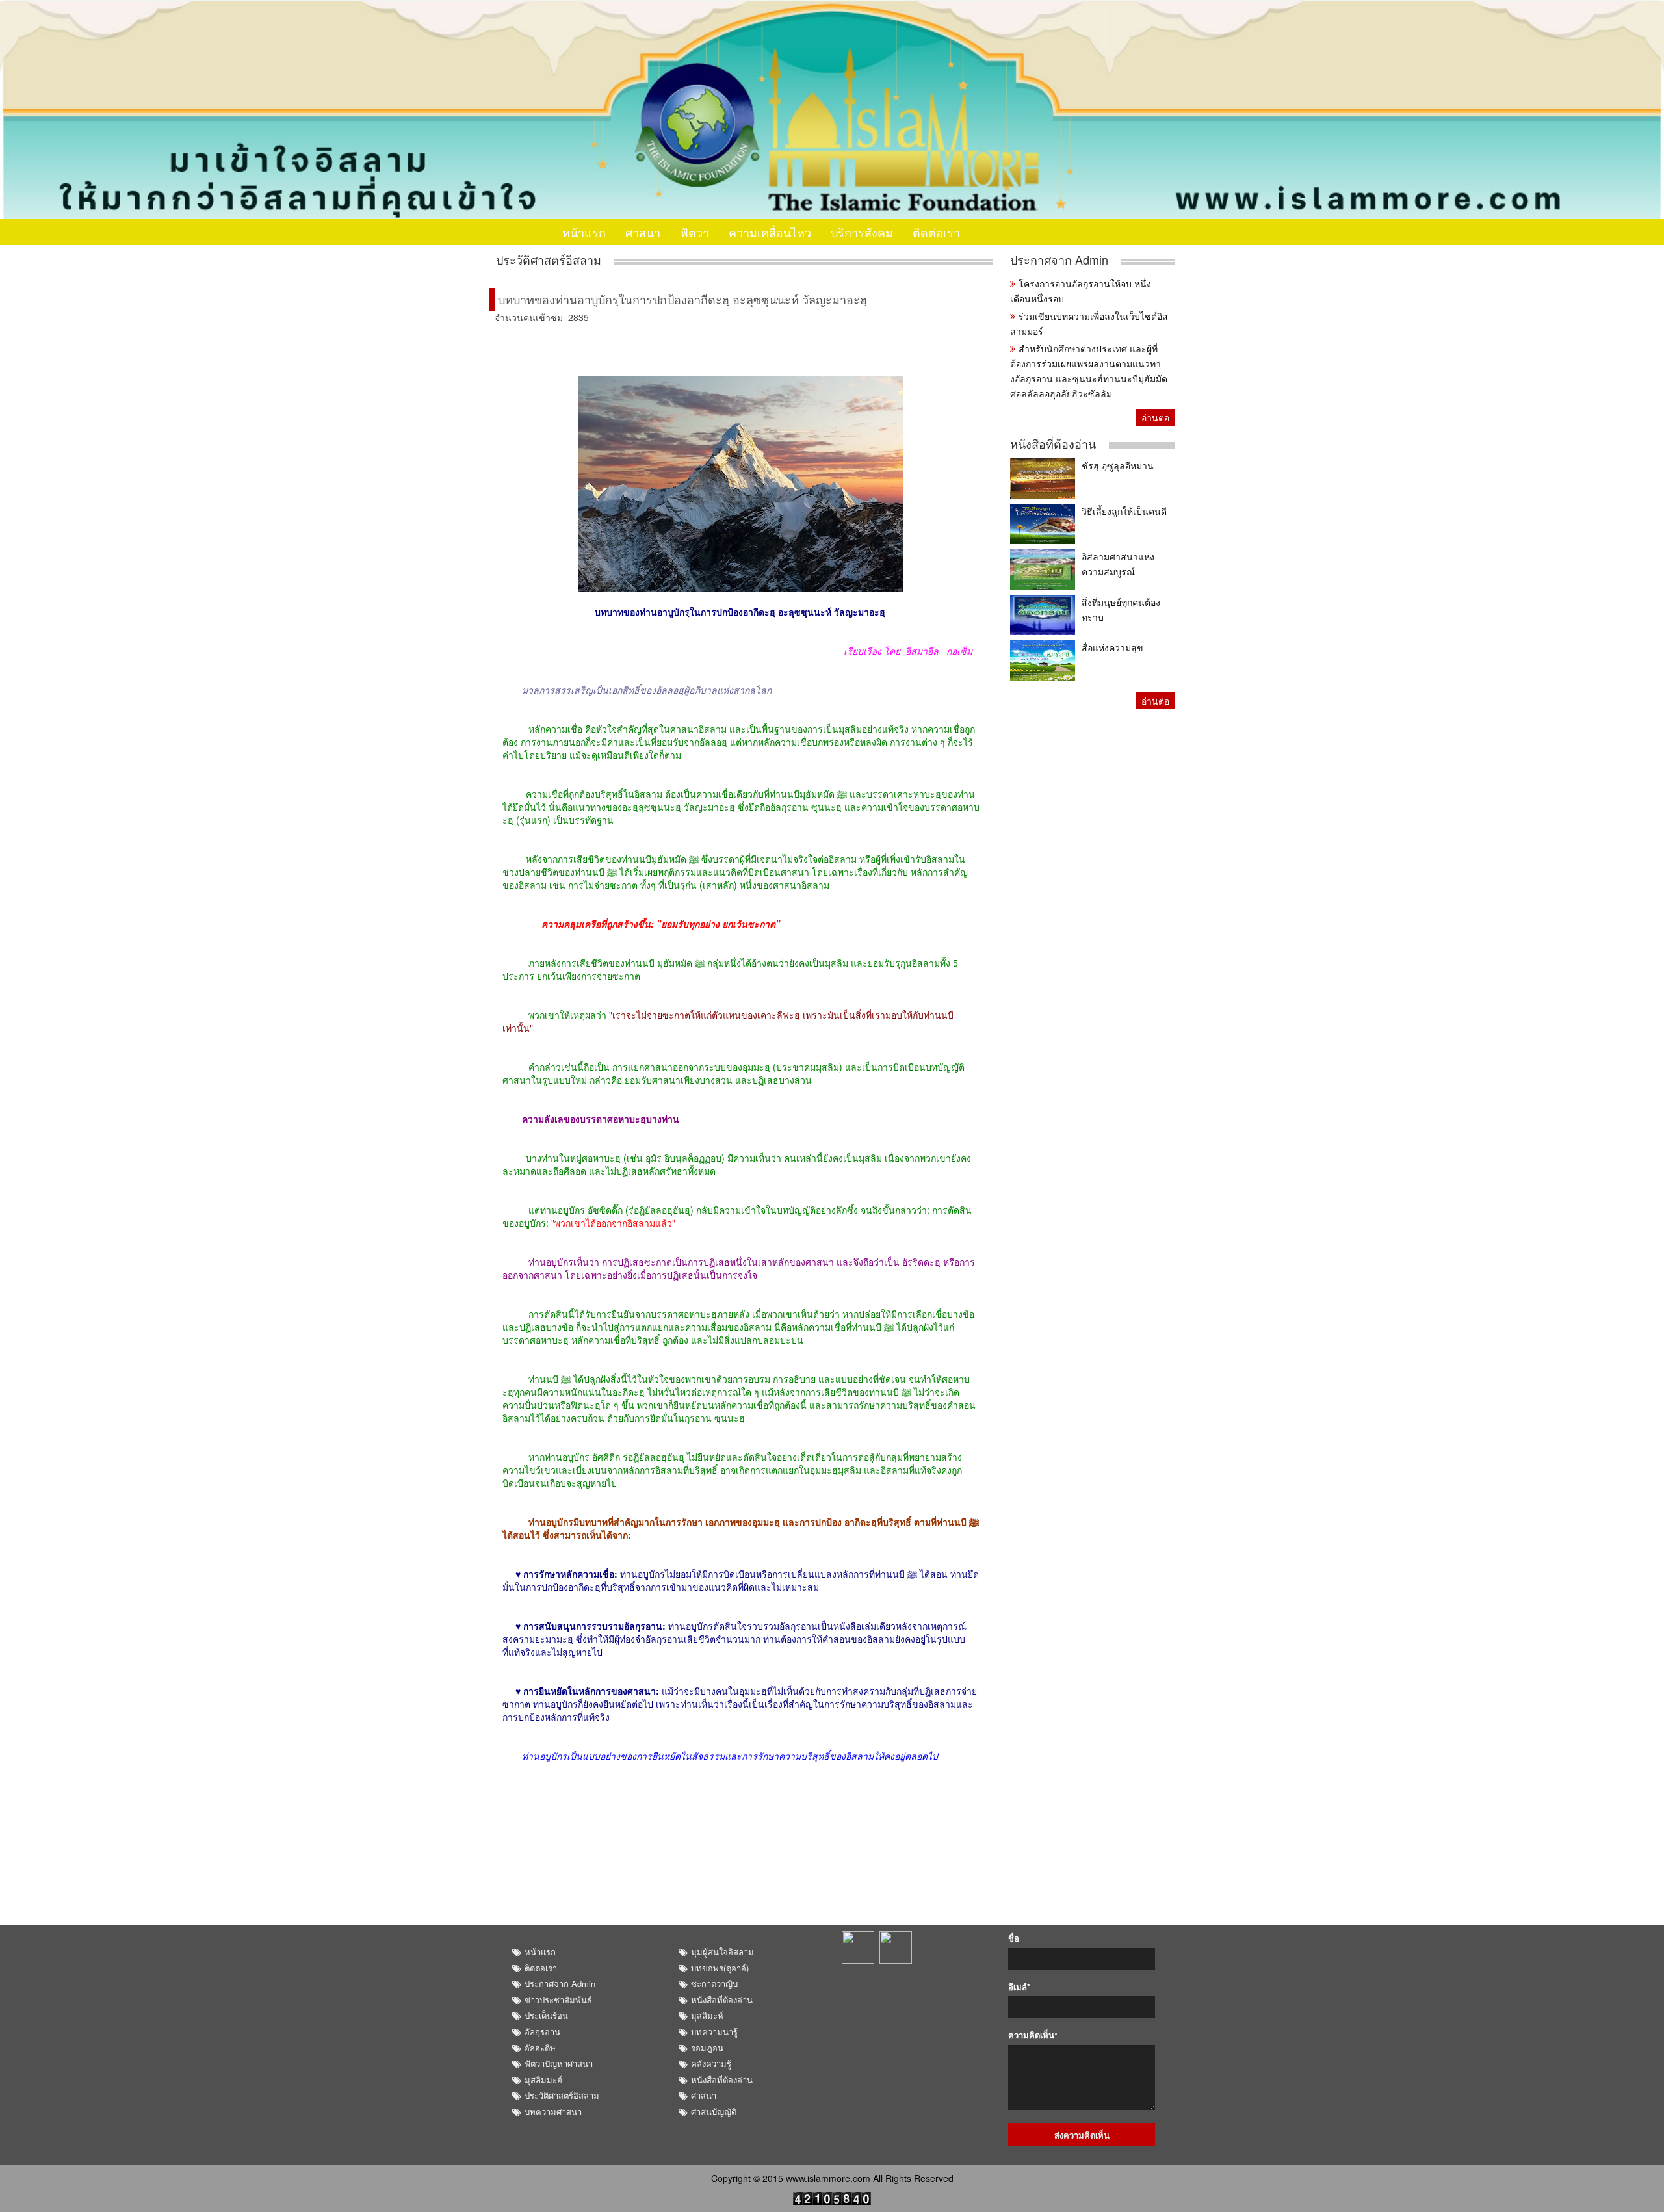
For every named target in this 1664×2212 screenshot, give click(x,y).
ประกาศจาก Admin (1059, 260)
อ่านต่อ (1155, 417)
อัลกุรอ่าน (542, 2032)
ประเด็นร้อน (546, 2015)
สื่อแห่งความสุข (1112, 647)
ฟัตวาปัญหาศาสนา (559, 2063)
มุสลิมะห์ (707, 2015)
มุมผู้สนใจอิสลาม (722, 1952)
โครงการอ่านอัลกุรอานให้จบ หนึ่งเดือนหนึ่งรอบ (1081, 291)
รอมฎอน (707, 2048)
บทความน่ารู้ (714, 2032)
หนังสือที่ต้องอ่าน (1053, 444)
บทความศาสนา (553, 2112)
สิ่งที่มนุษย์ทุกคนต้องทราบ (1121, 609)
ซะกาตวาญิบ (714, 1984)
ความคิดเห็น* (1033, 2035)
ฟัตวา (695, 232)
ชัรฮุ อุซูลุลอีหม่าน (1118, 465)
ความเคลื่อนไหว (770, 232)
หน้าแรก (584, 232)
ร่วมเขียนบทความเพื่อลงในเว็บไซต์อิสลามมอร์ (1089, 323)
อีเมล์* (1019, 1987)
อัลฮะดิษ (540, 2048)
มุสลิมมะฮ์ (543, 2080)
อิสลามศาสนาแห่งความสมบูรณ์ (1118, 564)
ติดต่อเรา (936, 232)
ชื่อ (1014, 1938)
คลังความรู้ (711, 2063)
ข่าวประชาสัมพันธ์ (558, 2000)
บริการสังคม (862, 232)
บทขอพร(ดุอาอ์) (720, 1968)
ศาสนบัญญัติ (714, 2112)
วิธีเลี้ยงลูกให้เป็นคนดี (1124, 511)
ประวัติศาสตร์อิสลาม (549, 260)
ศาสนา (643, 232)
